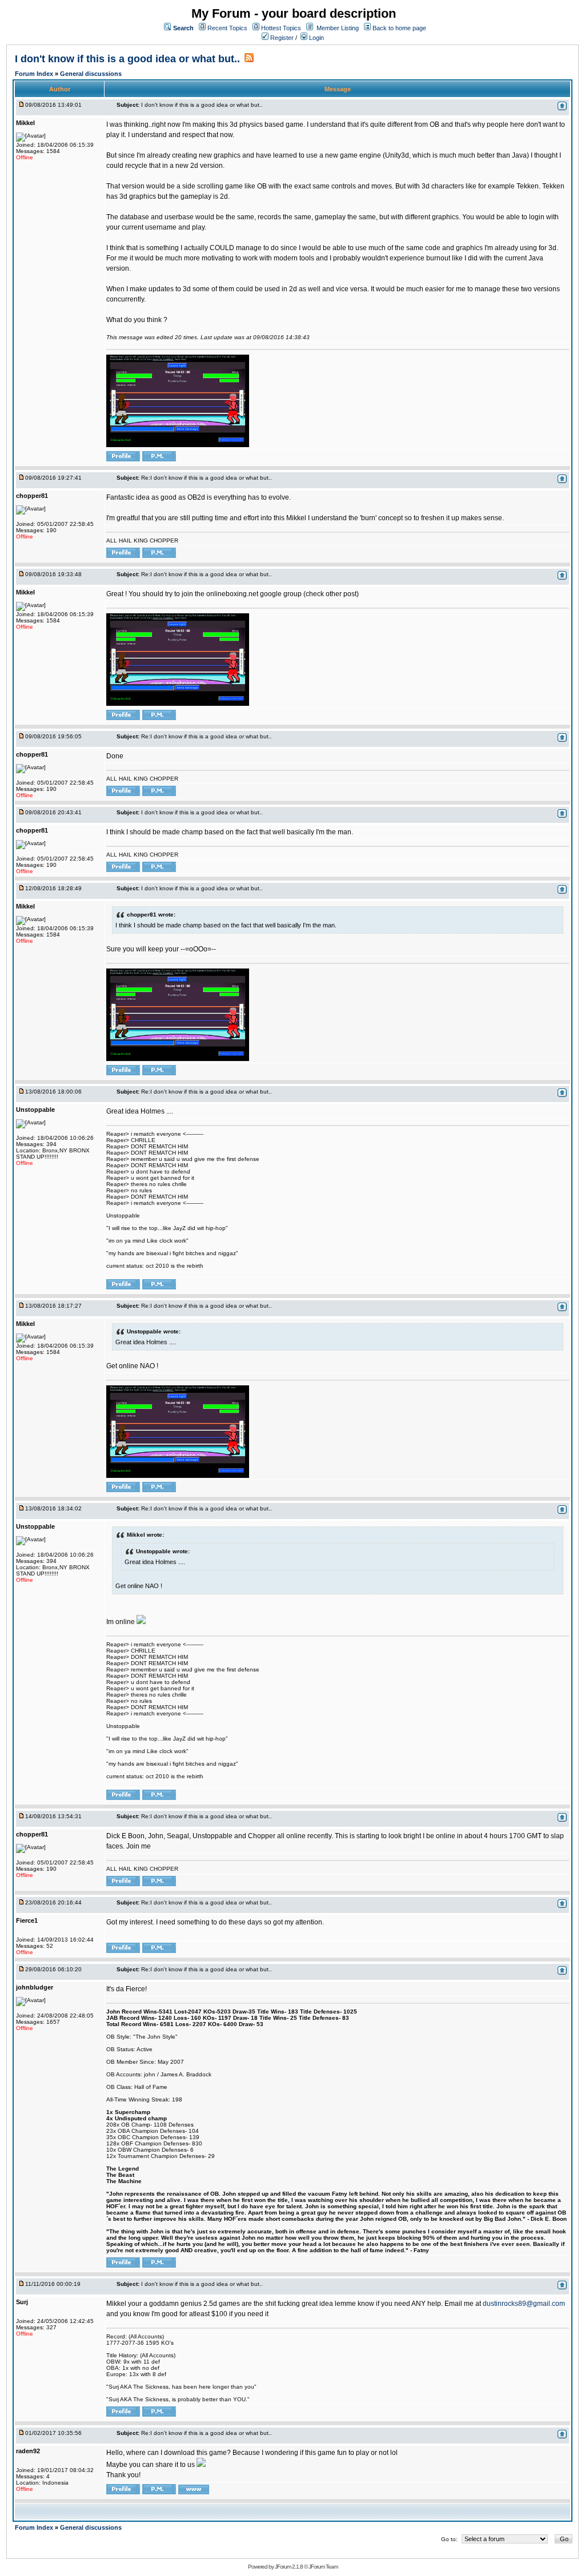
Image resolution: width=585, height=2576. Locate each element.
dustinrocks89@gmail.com (524, 2304)
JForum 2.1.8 (289, 2567)
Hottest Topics (281, 28)
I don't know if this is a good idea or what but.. (127, 59)
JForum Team (323, 2567)
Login (316, 38)
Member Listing (338, 28)
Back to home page (399, 28)
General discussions (91, 74)
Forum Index (35, 74)
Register (281, 38)
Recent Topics (227, 28)
